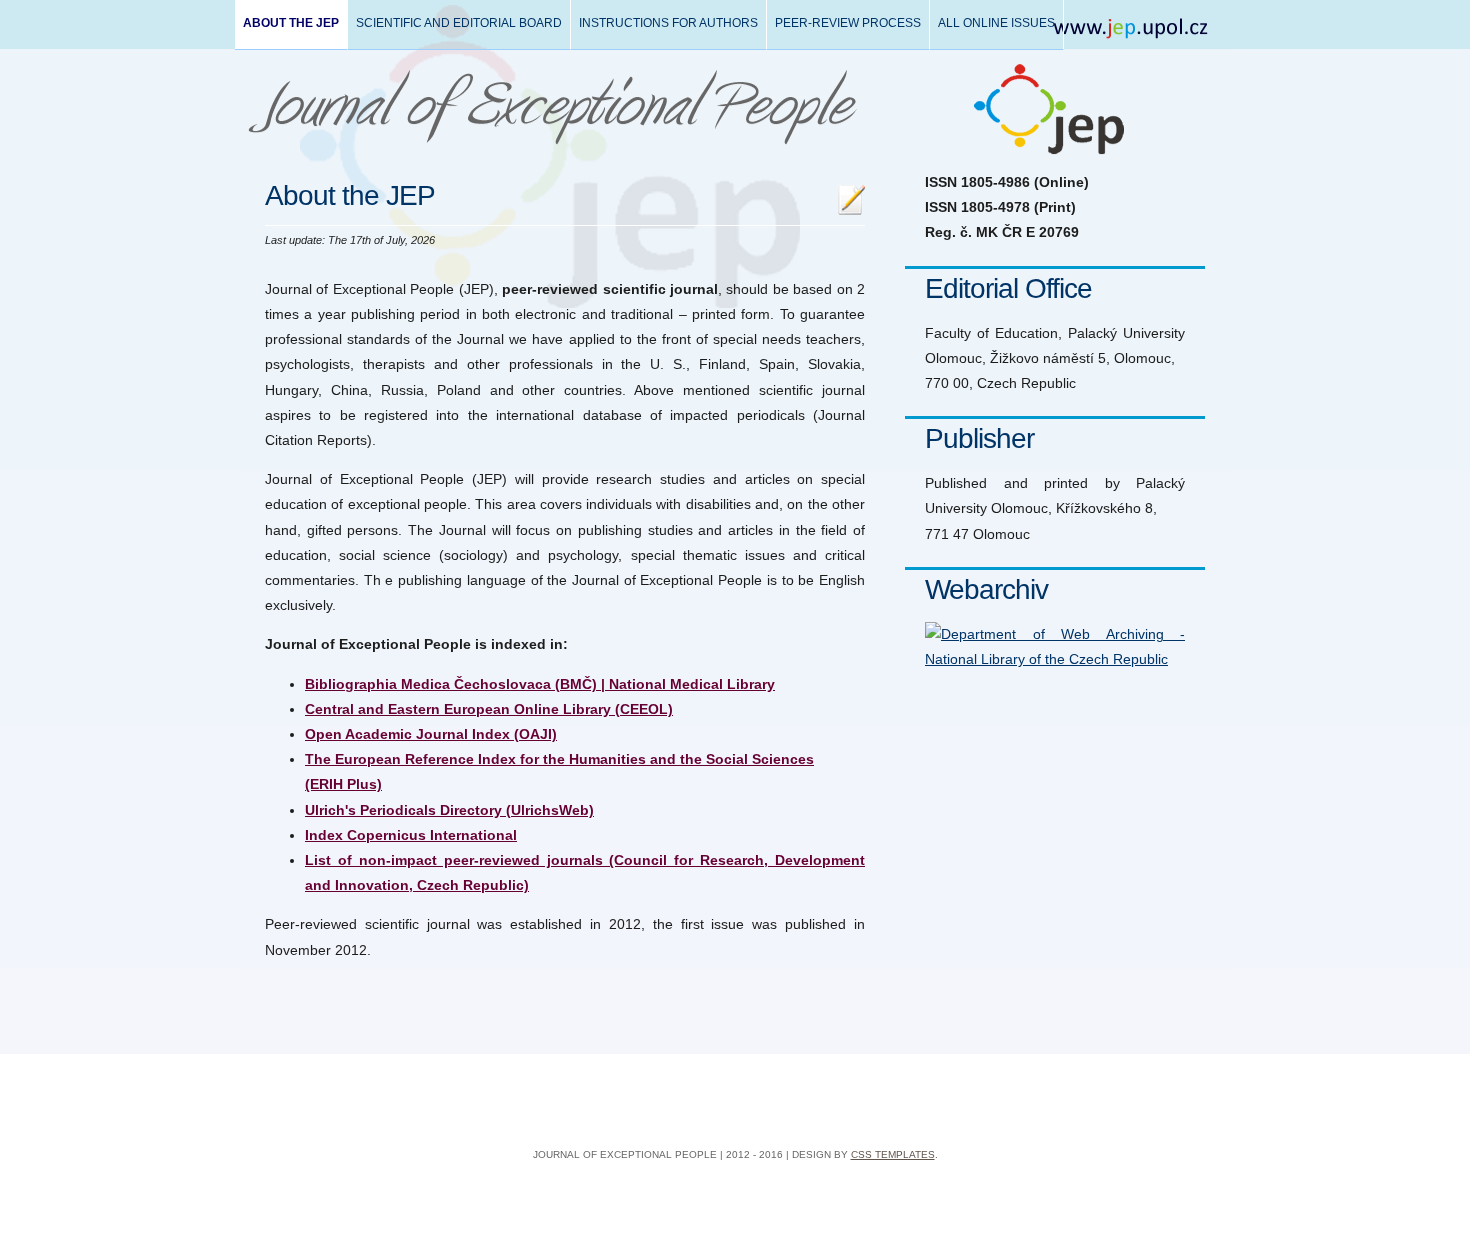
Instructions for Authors (668, 23)
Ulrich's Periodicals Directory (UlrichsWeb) (449, 810)
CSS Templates (893, 1154)
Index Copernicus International (411, 835)
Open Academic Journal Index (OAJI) (431, 734)
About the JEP (291, 23)
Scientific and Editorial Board (459, 23)
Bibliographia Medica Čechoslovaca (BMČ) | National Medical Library (540, 684)
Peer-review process (848, 23)
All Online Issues (996, 23)
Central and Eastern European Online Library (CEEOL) (489, 709)
